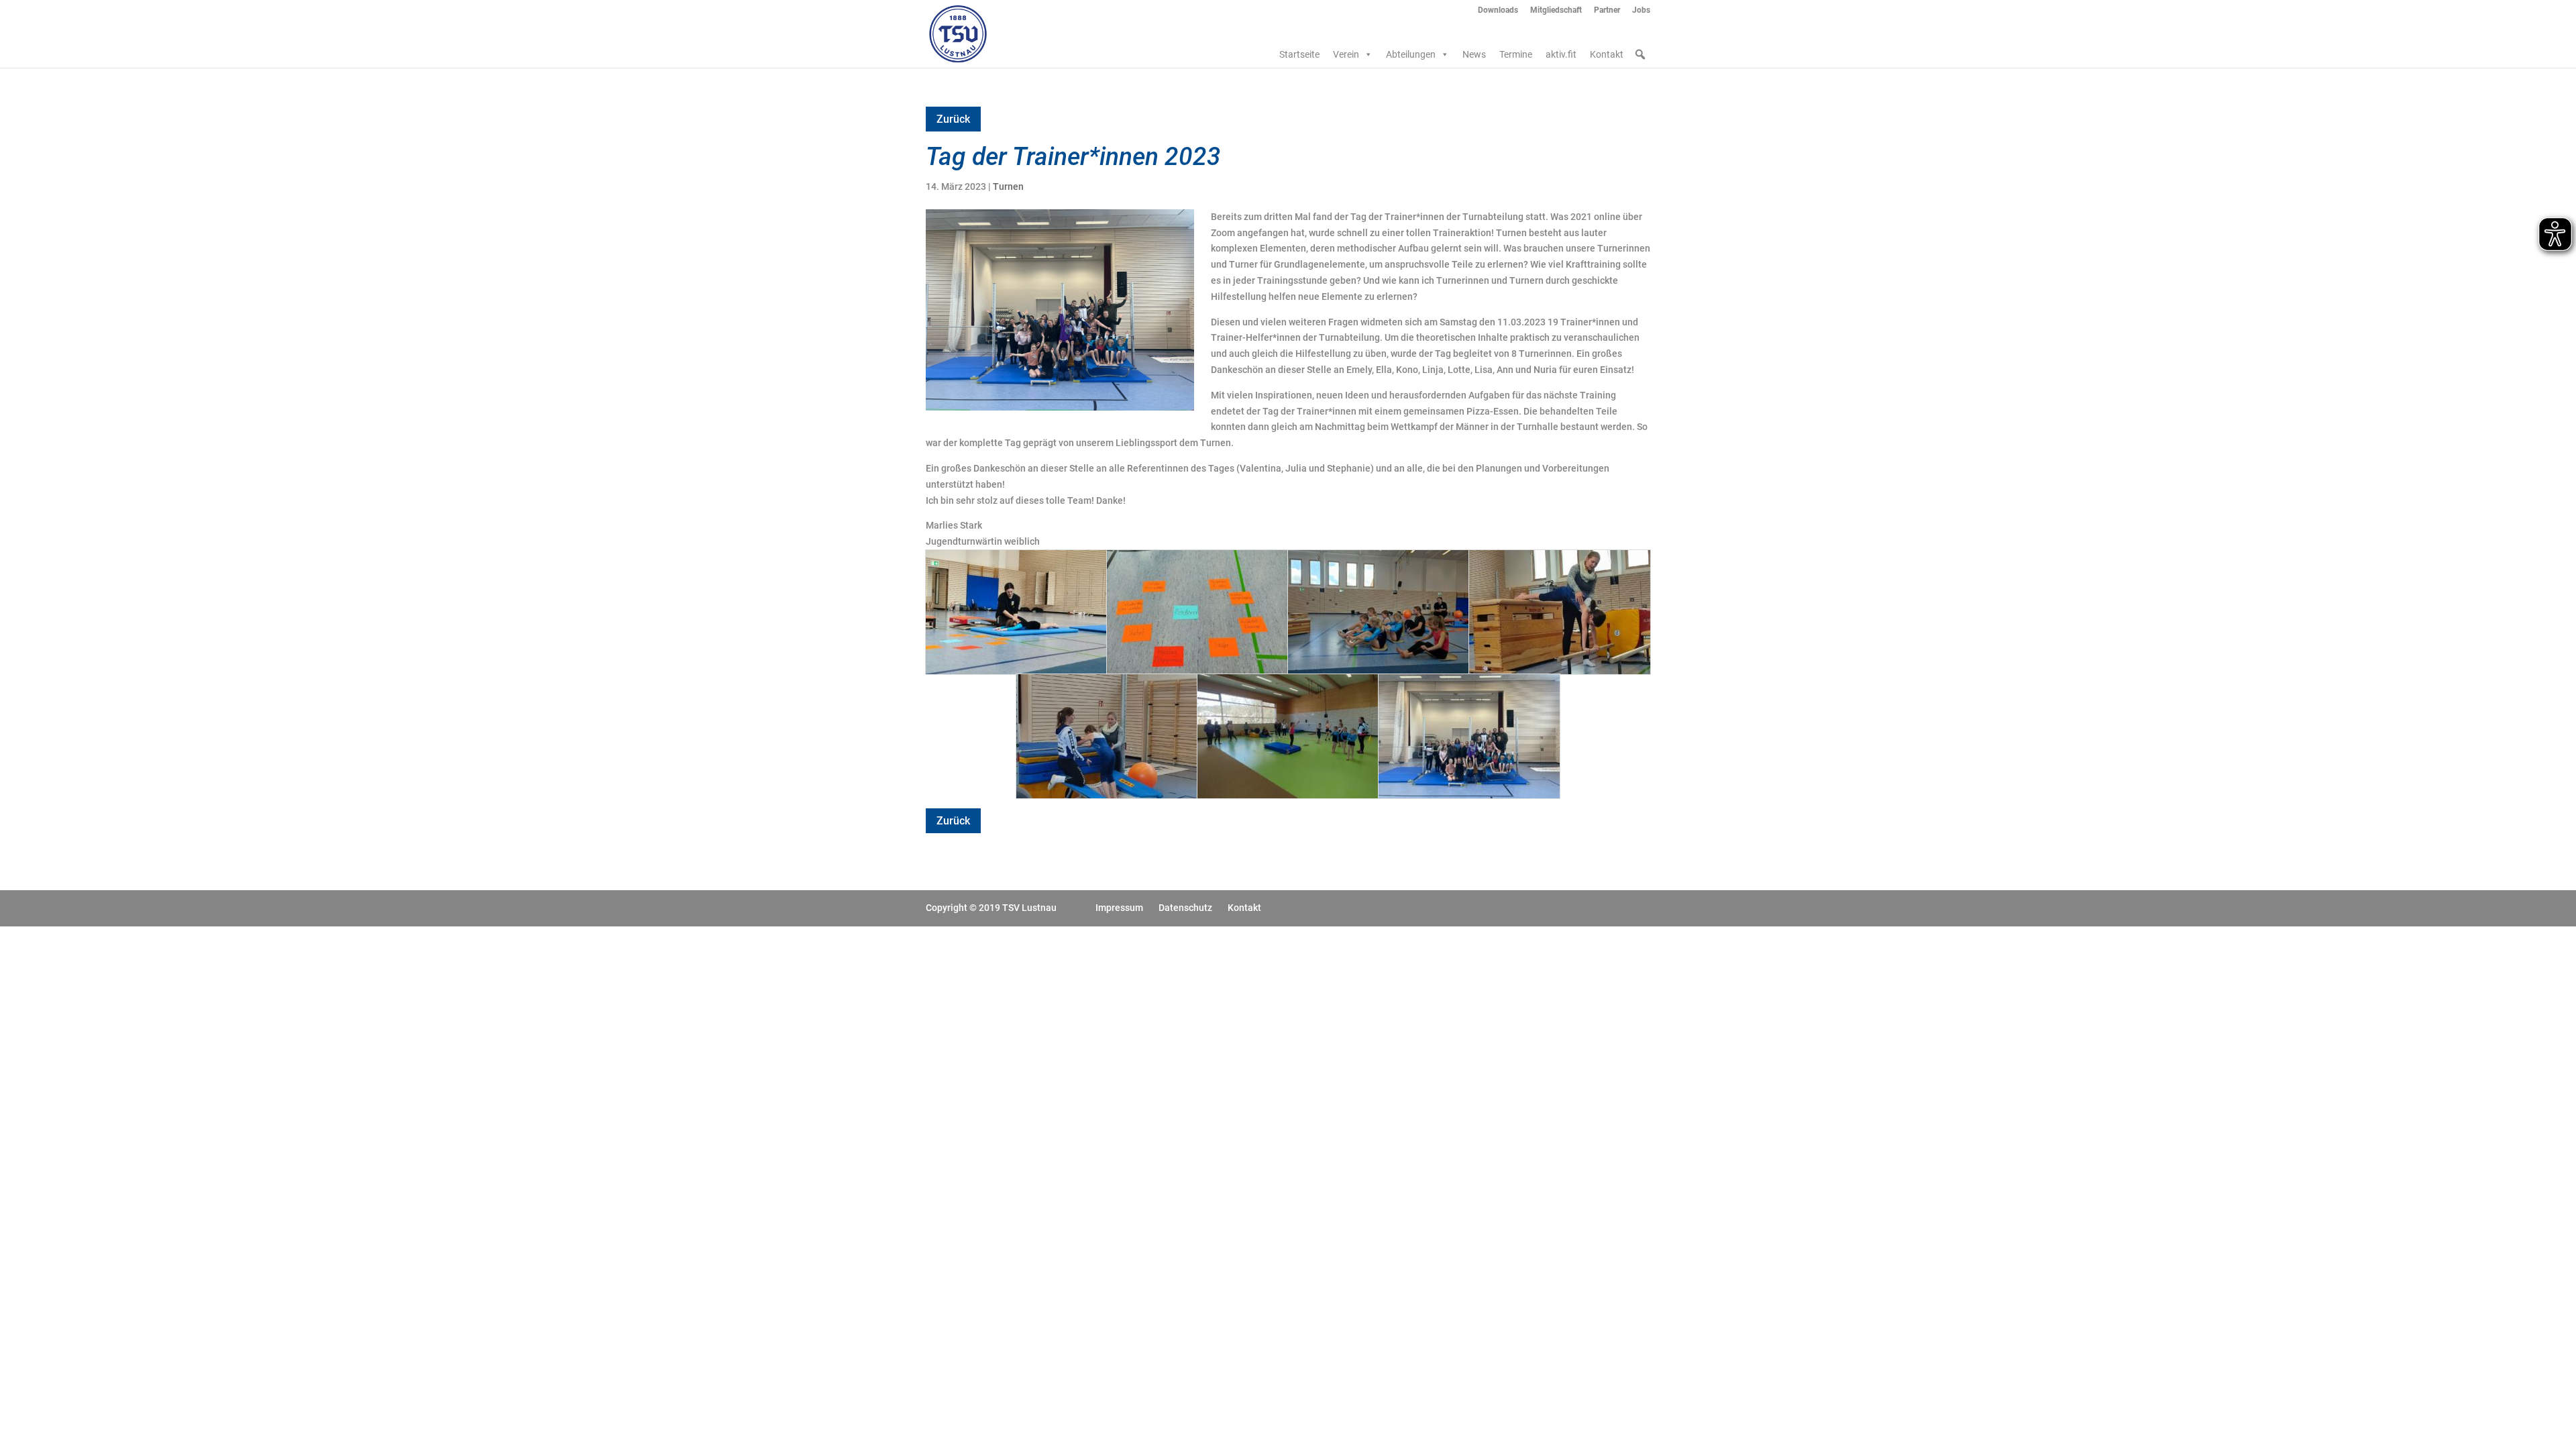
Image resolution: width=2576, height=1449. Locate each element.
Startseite (1299, 54)
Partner (1607, 10)
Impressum (1119, 908)
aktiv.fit (1561, 54)
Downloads (1498, 10)
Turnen (1008, 186)
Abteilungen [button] (1411, 54)
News (1474, 54)
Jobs (1641, 10)
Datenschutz (1185, 908)
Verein (1346, 54)
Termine (1516, 54)
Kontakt (1607, 54)
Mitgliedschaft (1556, 10)
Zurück (953, 119)
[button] (1640, 54)
